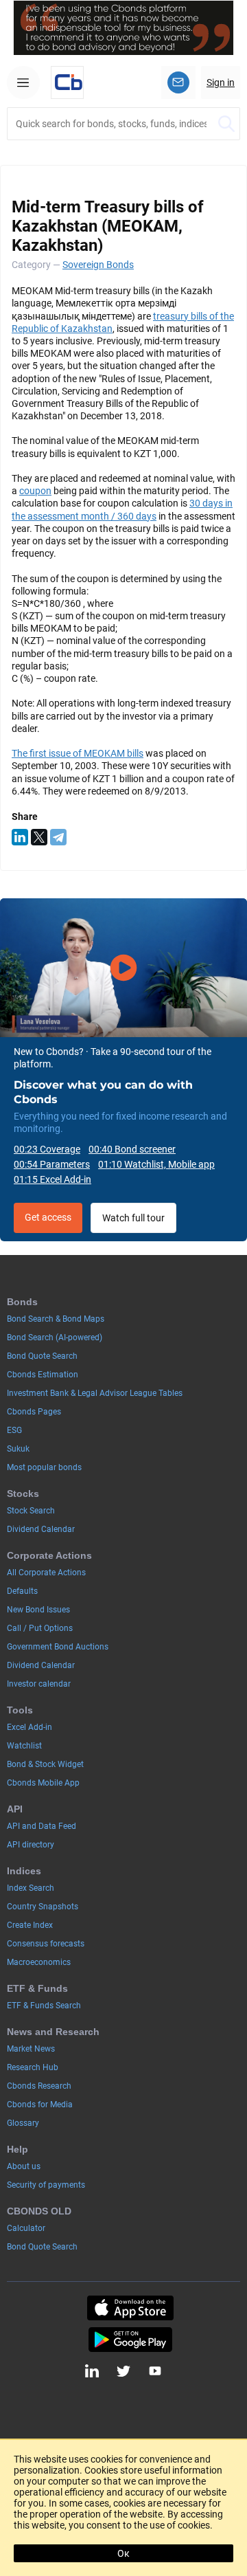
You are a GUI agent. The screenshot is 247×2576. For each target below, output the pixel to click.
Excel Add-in (30, 1727)
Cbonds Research (39, 2086)
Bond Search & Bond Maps (56, 1319)
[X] (39, 837)
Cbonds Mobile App (43, 1783)
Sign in (221, 82)
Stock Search (31, 1511)
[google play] (130, 2340)
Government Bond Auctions (58, 1647)
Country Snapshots (43, 1907)
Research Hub (33, 2067)
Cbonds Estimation (43, 1375)
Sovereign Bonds (98, 265)
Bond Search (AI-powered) (55, 1337)
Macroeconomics (39, 1962)
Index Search (31, 1888)
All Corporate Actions (46, 1573)
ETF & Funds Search (44, 2006)
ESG (14, 1430)
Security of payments (46, 2185)
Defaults (22, 1591)
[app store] (130, 2308)
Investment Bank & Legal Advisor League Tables (95, 1393)
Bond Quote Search (42, 1356)
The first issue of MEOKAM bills (78, 753)
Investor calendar (39, 1684)
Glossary (23, 2123)
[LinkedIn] (20, 837)
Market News (31, 2049)
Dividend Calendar (41, 1529)
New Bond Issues (38, 1610)
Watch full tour (133, 1218)
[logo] (67, 82)
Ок (123, 2553)
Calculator (26, 2228)
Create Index (30, 1925)
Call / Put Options (40, 1628)
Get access (48, 1217)
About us (24, 2166)
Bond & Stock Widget (45, 1764)
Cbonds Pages (34, 1412)
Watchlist (24, 1746)
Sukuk (18, 1449)
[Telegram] (58, 837)
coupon (35, 491)
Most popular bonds (44, 1467)
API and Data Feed (42, 1826)
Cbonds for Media (40, 2105)
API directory (31, 1845)
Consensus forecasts (46, 1944)
